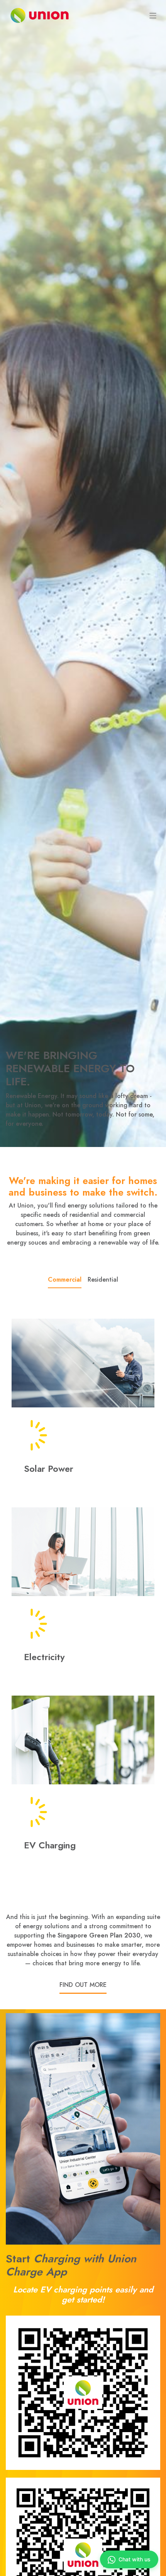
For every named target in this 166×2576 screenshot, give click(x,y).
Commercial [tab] (65, 1280)
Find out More (83, 1985)
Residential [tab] (103, 1280)
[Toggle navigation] (153, 15)
